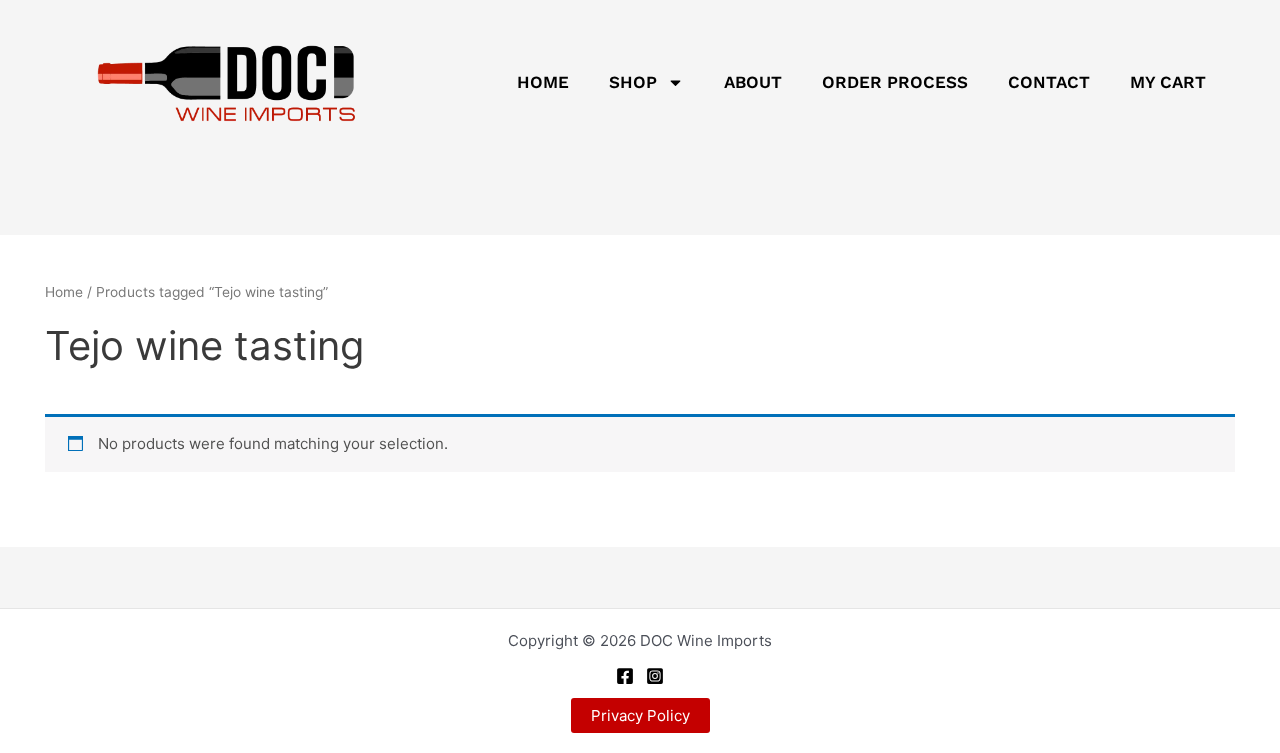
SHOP (633, 82)
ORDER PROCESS (895, 82)
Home (64, 292)
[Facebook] (625, 676)
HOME (543, 82)
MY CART (1168, 82)
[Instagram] (655, 676)
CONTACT (1049, 82)
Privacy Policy (640, 715)
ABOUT (753, 82)
